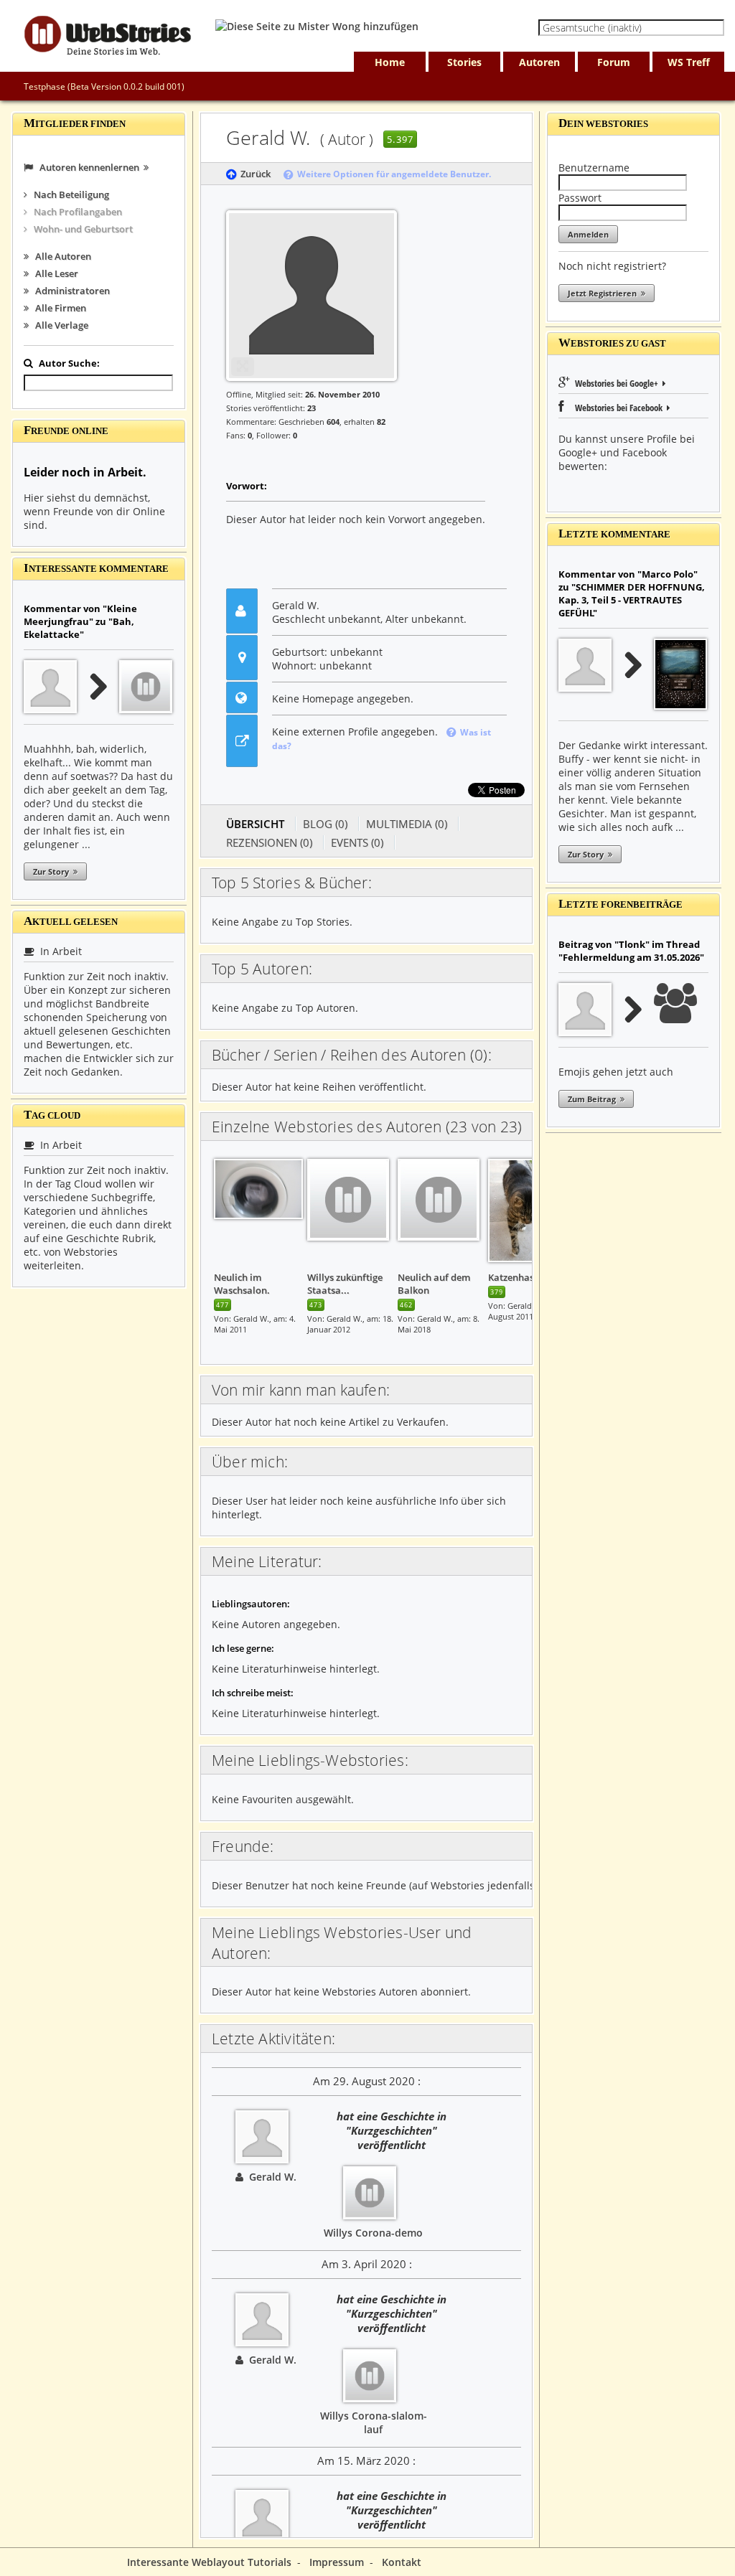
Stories (464, 62)
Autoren (539, 62)
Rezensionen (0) (269, 842)
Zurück (253, 174)
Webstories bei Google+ (618, 383)
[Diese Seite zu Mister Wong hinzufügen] (317, 26)
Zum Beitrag (594, 1099)
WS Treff (689, 62)
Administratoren (69, 291)
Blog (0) (325, 824)
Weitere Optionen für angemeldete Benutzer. (392, 174)
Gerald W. (270, 2177)
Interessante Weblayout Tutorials (209, 2562)
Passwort (580, 198)
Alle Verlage (58, 325)
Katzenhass (513, 1277)
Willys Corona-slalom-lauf (374, 2422)
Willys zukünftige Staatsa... (345, 1284)
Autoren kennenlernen (88, 167)
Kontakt (402, 2562)
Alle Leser (53, 273)
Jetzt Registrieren (604, 293)
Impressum (337, 2562)
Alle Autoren (60, 256)
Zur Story (53, 871)
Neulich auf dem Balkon (434, 1284)
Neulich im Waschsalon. (242, 1284)
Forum (614, 62)
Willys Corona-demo (373, 2233)
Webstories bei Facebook (617, 408)
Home (390, 62)
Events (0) (357, 842)
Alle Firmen (57, 308)
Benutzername (594, 168)
